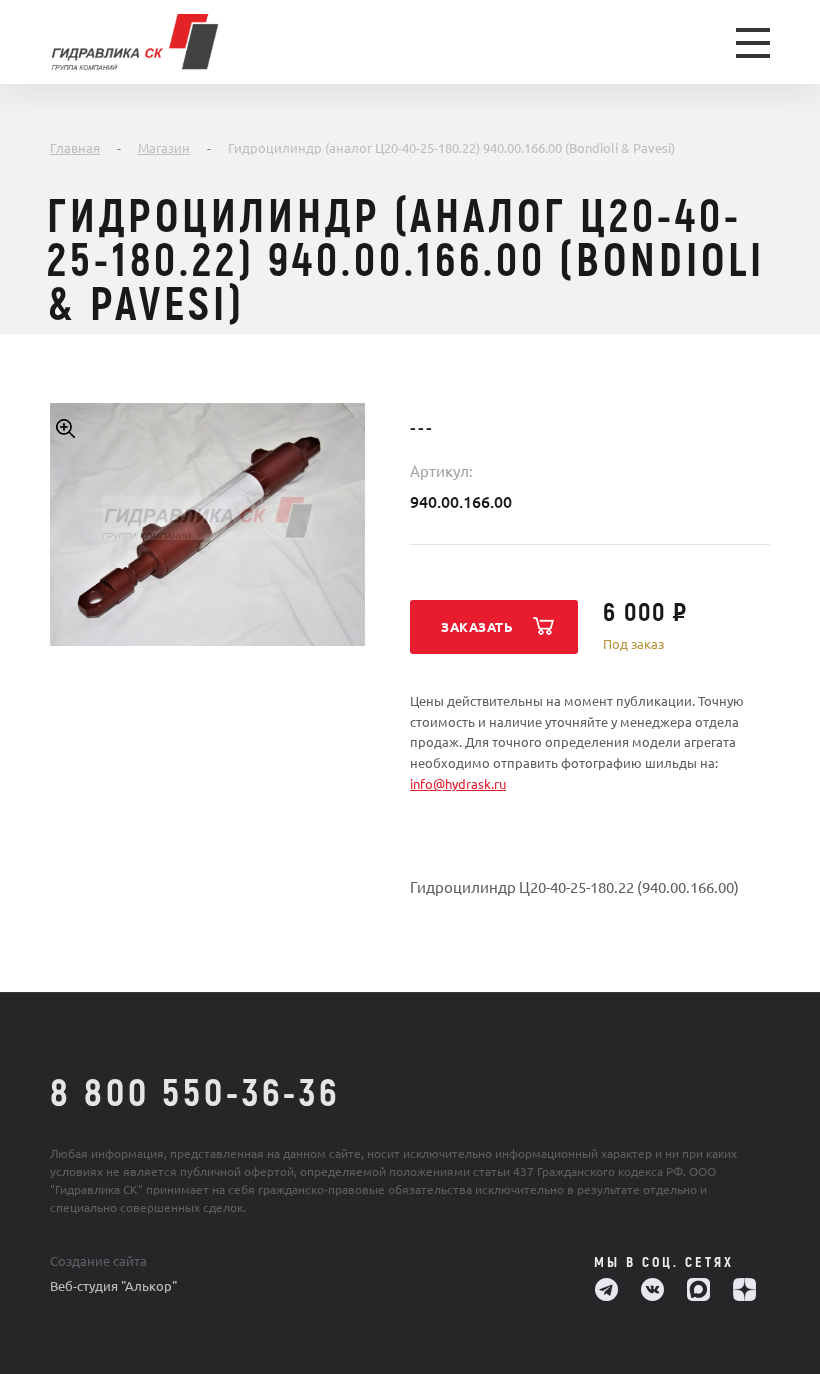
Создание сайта (98, 1261)
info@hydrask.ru (458, 784)
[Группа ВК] (652, 1289)
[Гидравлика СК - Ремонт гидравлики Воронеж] (171, 42)
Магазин (164, 148)
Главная (75, 148)
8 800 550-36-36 (195, 1094)
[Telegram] (606, 1289)
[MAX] (698, 1289)
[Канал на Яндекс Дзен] (744, 1289)
